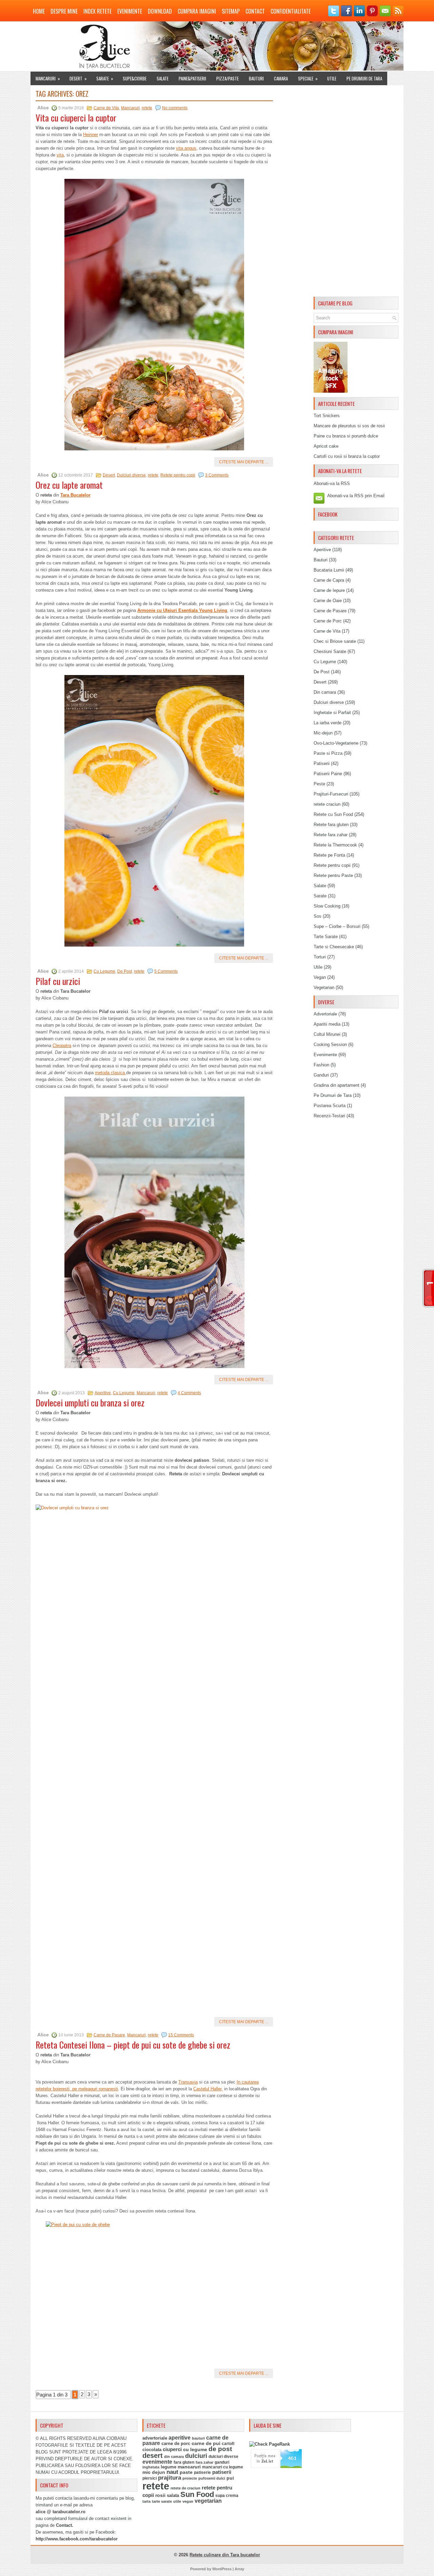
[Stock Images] (331, 391)
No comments (175, 108)
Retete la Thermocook (335, 845)
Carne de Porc (328, 621)
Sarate (105, 78)
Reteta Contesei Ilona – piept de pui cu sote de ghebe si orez (133, 2045)
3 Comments (217, 475)
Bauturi (256, 78)
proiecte (190, 2478)
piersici (150, 2478)
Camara (281, 78)
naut (172, 2472)
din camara (174, 2457)
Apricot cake (326, 446)
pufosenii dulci (212, 2478)
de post (220, 2449)
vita (60, 155)
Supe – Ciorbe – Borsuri (337, 926)
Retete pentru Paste (333, 875)
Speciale (308, 78)
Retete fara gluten (331, 825)
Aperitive (103, 1393)
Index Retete (97, 11)
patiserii (222, 2472)
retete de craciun (185, 2488)
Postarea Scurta (330, 1106)
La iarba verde (328, 723)
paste (186, 2472)
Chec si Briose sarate (335, 641)
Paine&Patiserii (192, 78)
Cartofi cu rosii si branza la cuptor (347, 456)
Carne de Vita (106, 108)
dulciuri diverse (223, 2457)
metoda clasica (111, 1073)
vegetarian (208, 2501)
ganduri (222, 2462)
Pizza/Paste (228, 78)
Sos (318, 916)
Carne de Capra (329, 580)
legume (169, 2467)
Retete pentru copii (178, 475)
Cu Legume (104, 971)
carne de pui (206, 2443)
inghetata (151, 2467)
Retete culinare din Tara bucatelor (225, 2555)
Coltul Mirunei (327, 1034)
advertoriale (155, 2438)
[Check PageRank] (270, 2444)
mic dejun (154, 2472)
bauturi (198, 2438)
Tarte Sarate (326, 937)
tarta (146, 2501)
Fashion (321, 1065)
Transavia (188, 2082)
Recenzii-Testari (329, 1116)
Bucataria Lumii (329, 570)
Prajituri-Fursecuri (331, 794)
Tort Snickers (327, 416)
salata (173, 2495)
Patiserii (322, 763)
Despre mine (64, 11)
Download (160, 11)
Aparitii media (327, 1024)
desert (153, 2456)
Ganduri (321, 1075)
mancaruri (189, 2467)
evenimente (157, 2462)
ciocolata (152, 2450)
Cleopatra (62, 1046)
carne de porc (176, 2444)
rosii (160, 2495)
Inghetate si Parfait (332, 713)
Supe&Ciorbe (135, 78)
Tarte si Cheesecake (334, 947)
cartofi (228, 2444)
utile (177, 2501)
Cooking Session (330, 1044)
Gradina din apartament (337, 1085)
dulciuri (196, 2456)
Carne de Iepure (329, 590)
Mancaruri (48, 78)
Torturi (320, 957)
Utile (332, 78)
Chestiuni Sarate (330, 651)
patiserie (202, 2472)
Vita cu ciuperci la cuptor (76, 118)
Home (39, 11)
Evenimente (130, 11)
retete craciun (327, 804)
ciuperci (172, 2449)
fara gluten (184, 2462)
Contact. (65, 2525)
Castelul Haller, (208, 2089)
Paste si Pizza (328, 753)
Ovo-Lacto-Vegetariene (336, 743)
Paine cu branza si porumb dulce (346, 436)
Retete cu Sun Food (333, 814)
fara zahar (204, 2462)
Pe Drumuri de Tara (364, 78)
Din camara (325, 692)
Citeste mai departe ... (244, 462)
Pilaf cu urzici (58, 981)
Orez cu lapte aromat (69, 485)
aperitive (180, 2438)
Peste (319, 784)
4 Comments (189, 1393)
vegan (188, 2501)
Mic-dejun (323, 733)
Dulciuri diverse (131, 475)
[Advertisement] (356, 192)
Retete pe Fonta (329, 855)
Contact (255, 11)
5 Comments (166, 971)
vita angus (186, 148)
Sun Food (197, 2494)
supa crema (227, 2496)
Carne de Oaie (328, 601)
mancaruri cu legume (223, 2467)
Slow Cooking (327, 906)
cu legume (195, 2450)
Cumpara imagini (197, 11)
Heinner (91, 135)
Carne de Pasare (109, 2035)
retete (147, 108)
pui (230, 2478)
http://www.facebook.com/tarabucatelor (77, 2539)
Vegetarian (324, 987)
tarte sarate (162, 2501)
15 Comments (181, 2035)
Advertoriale (325, 1014)
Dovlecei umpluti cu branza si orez (90, 1403)
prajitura (170, 2478)
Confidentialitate (291, 11)
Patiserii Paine (328, 774)
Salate (163, 78)
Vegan (320, 977)
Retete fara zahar (331, 835)
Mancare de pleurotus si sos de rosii (349, 426)
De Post (125, 971)
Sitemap (231, 11)
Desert (78, 78)
